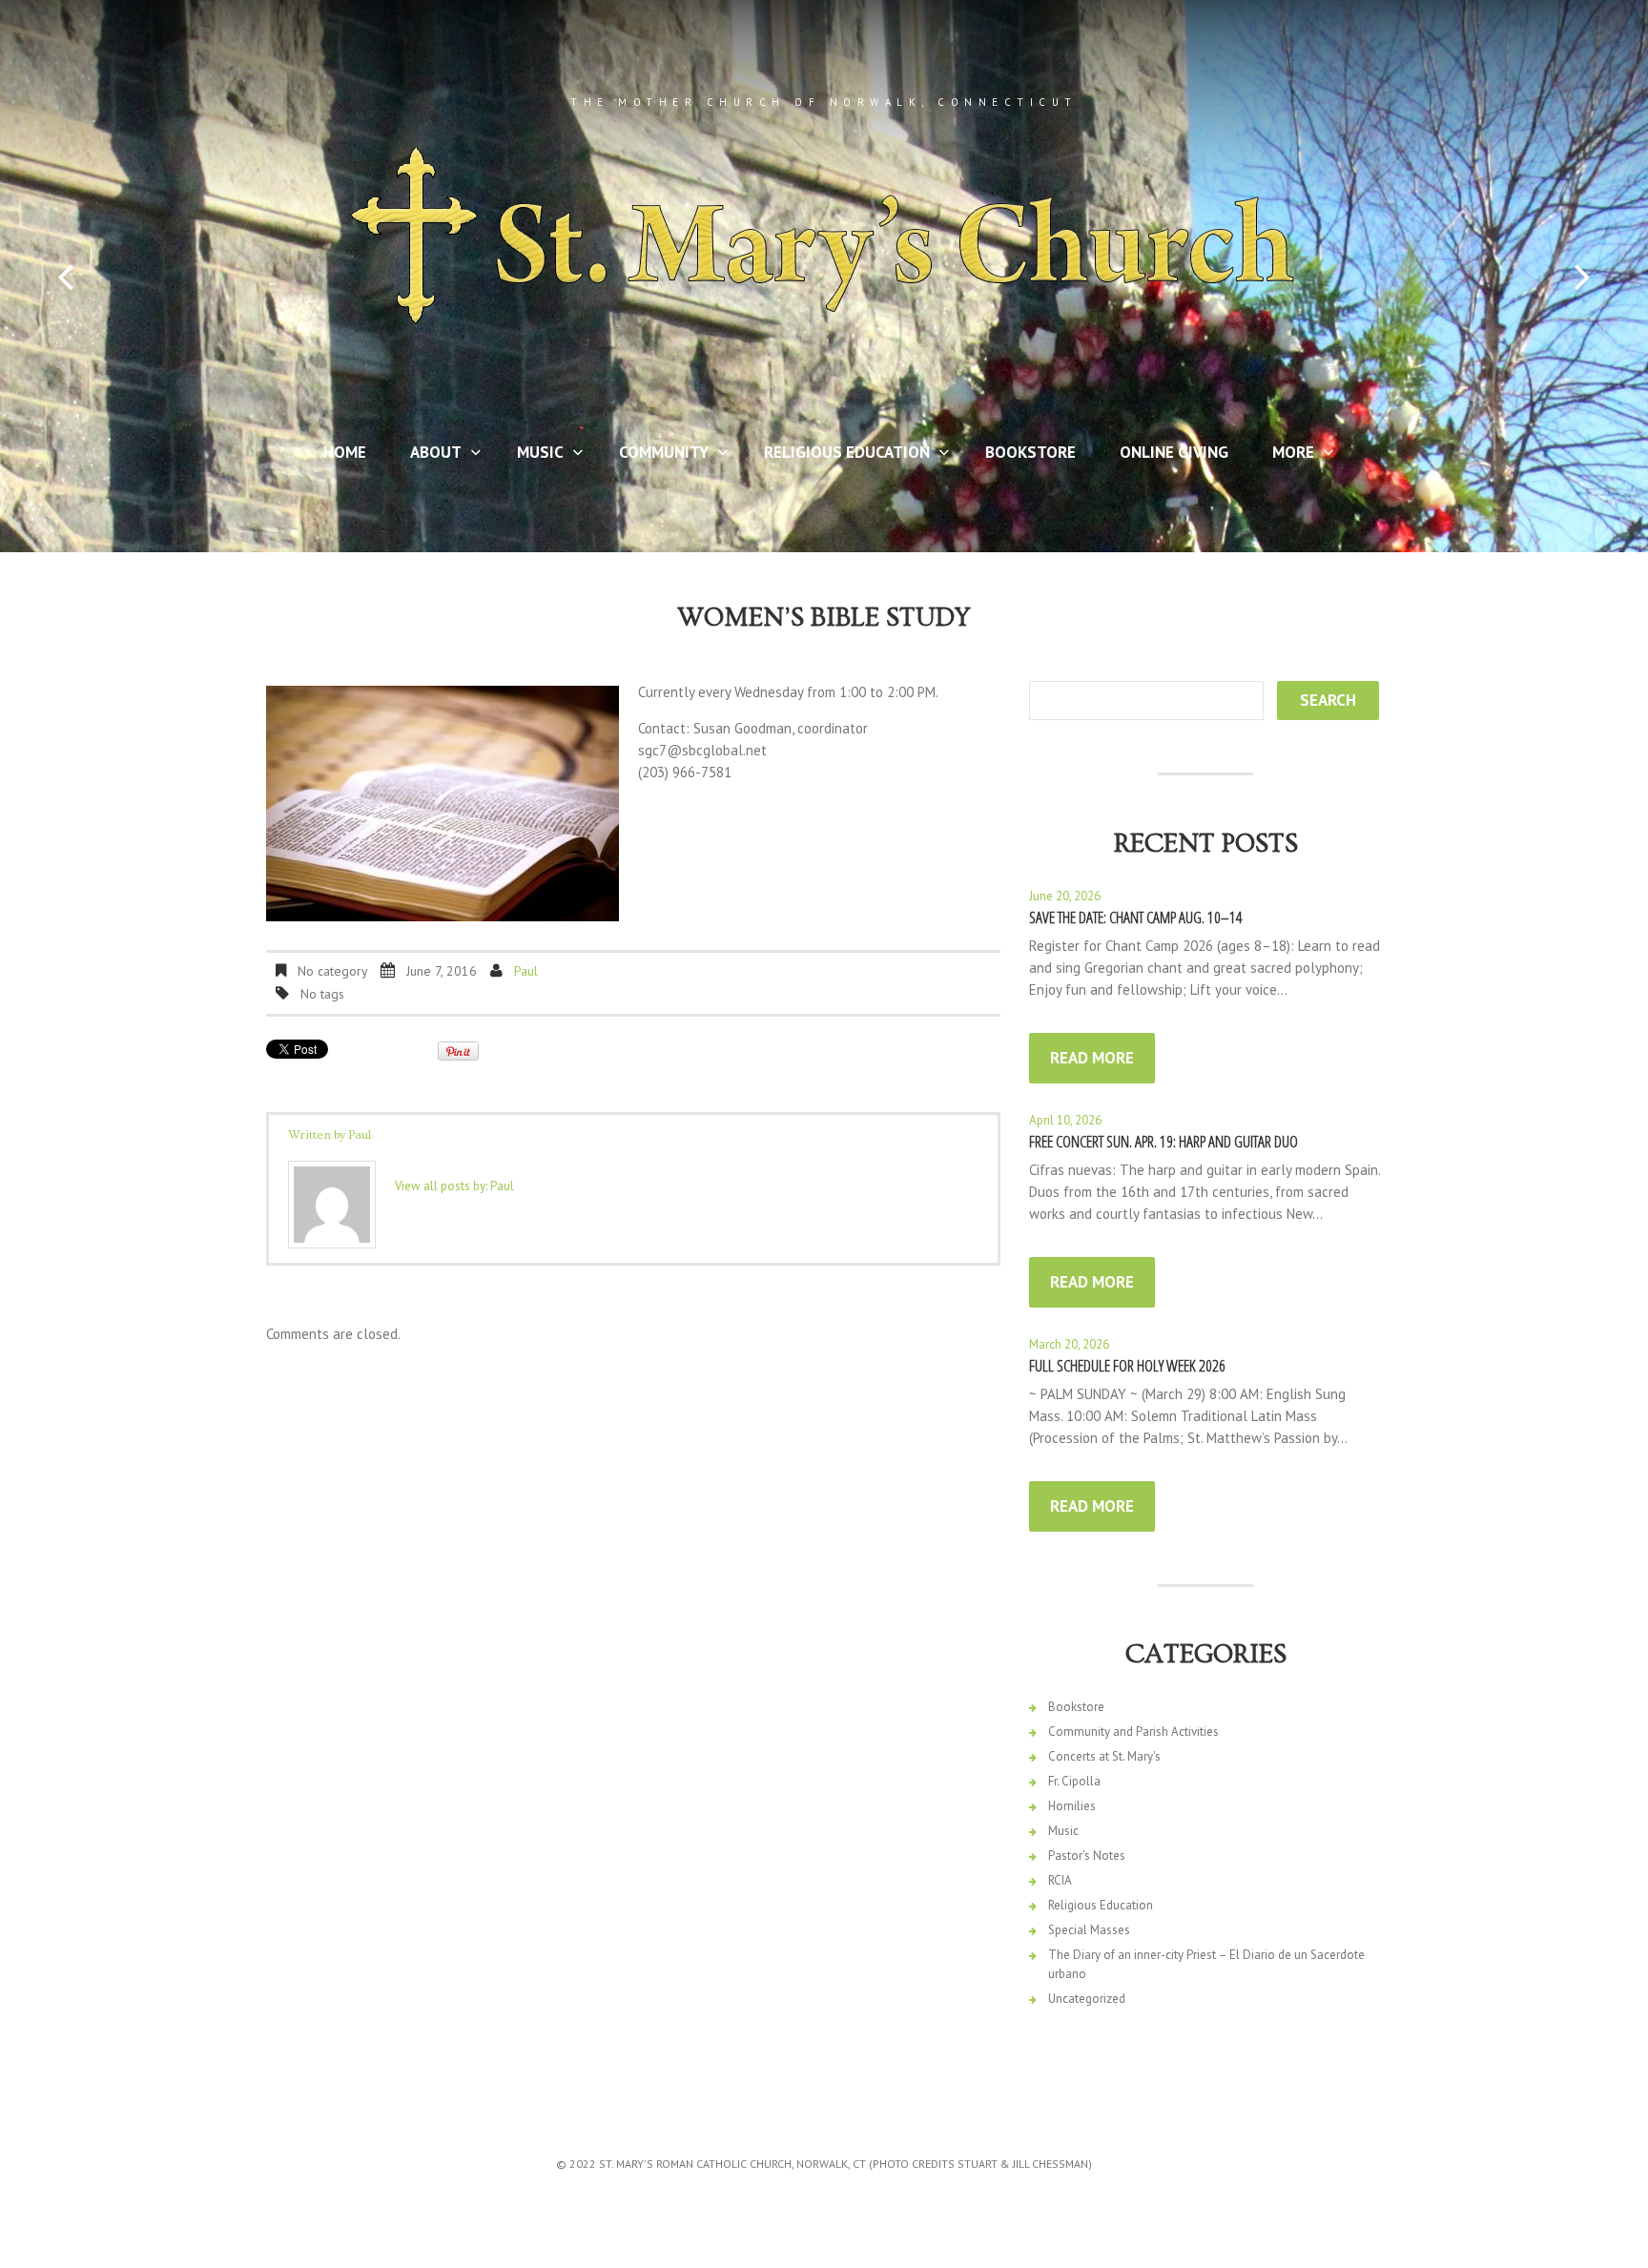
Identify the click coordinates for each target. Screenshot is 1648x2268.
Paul (526, 971)
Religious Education (839, 455)
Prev (65, 277)
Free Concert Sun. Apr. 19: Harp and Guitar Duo (1164, 1141)
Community (656, 455)
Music (533, 455)
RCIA (1060, 1880)
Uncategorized (1087, 1999)
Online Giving (1174, 452)
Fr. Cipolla (1074, 1781)
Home (345, 452)
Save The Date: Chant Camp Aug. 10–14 (1136, 917)
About (428, 455)
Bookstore (1030, 452)
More (1286, 455)
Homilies (1072, 1806)
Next (1583, 277)
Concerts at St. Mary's (1104, 1756)
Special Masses (1089, 1930)
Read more (1092, 1058)
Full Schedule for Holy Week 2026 (1127, 1365)
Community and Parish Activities (1133, 1732)
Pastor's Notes (1087, 1856)
